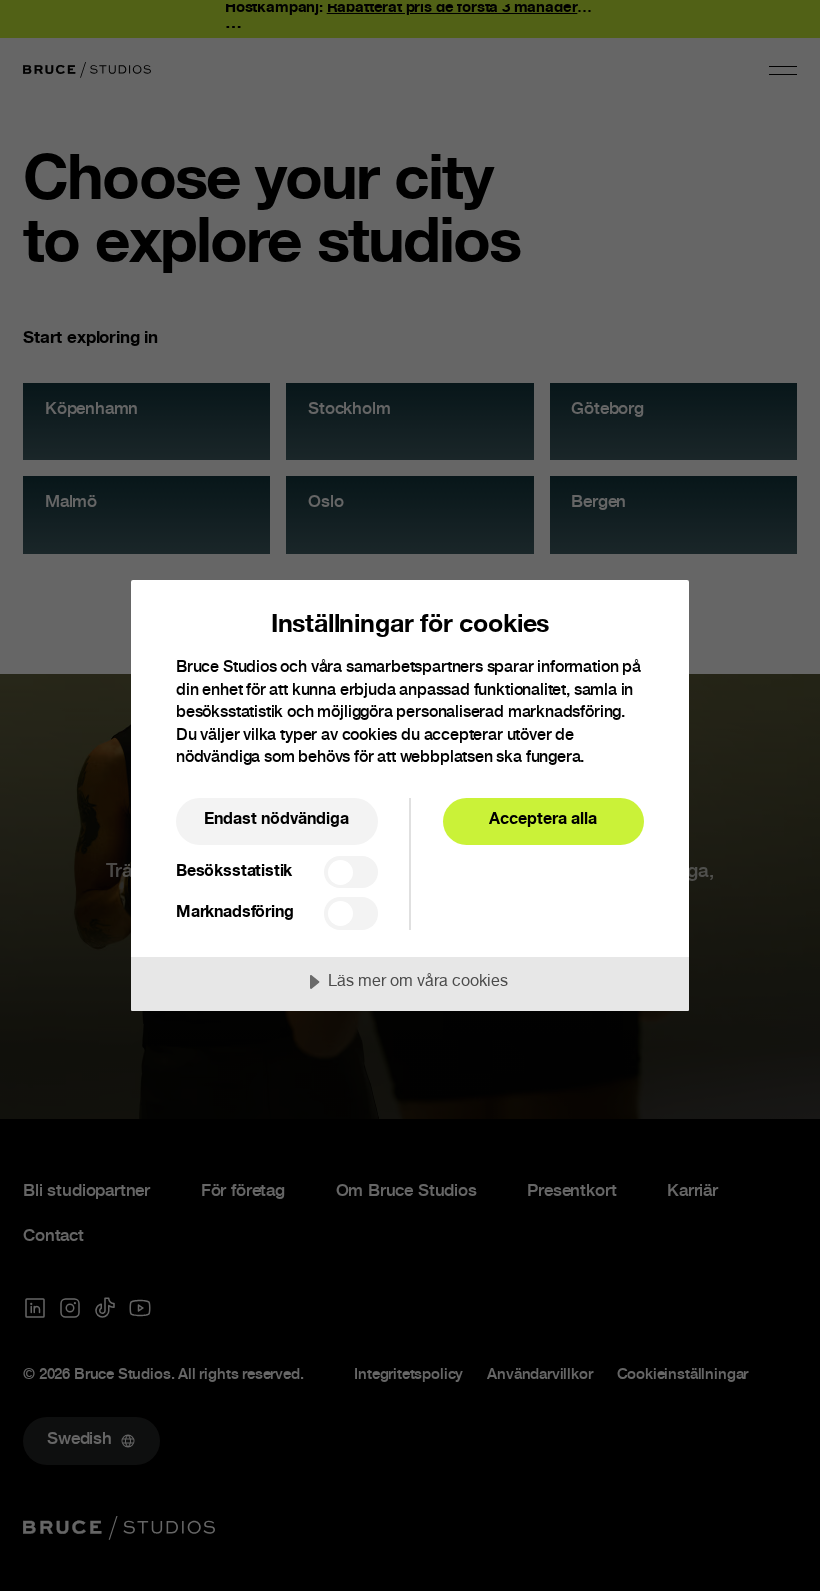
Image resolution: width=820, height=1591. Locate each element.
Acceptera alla (543, 820)
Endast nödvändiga (276, 820)
